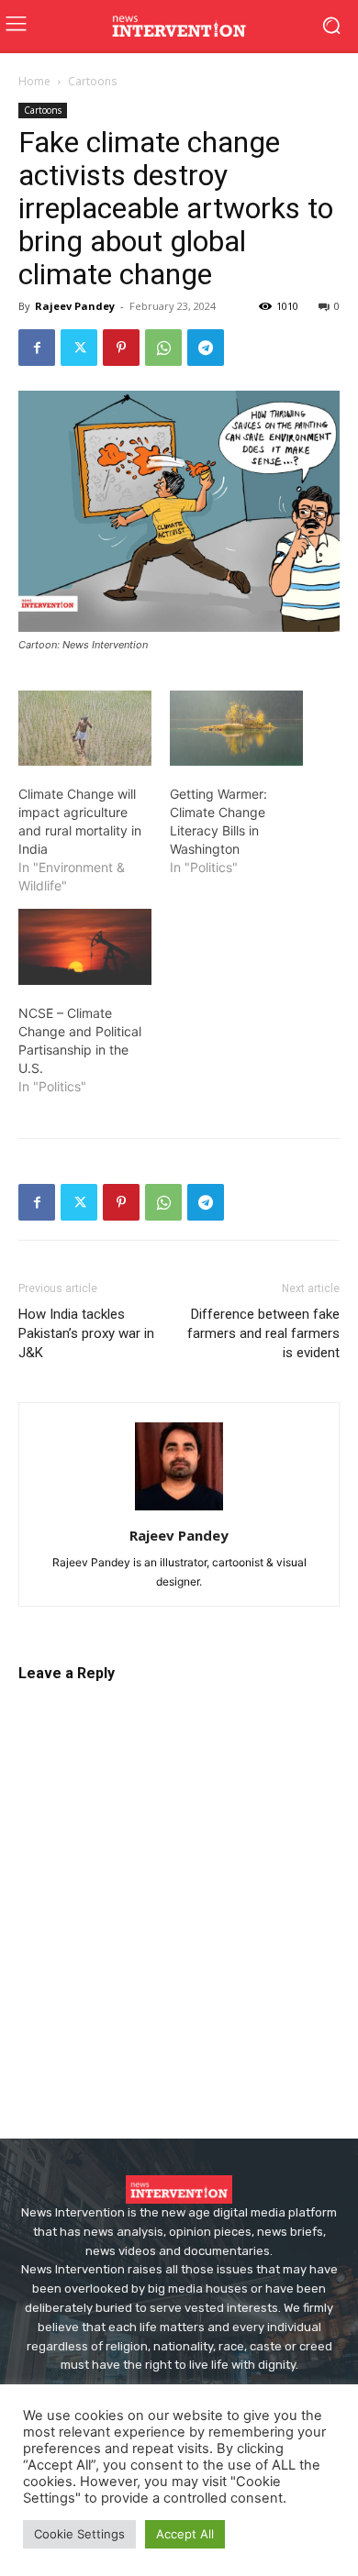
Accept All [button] (185, 2534)
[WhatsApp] (163, 348)
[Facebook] (37, 348)
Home (34, 81)
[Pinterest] (121, 348)
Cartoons (92, 81)
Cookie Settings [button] (79, 2534)
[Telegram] (206, 348)
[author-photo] (179, 1510)
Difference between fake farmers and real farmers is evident (263, 1333)
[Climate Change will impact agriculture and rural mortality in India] (85, 729)
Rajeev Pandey (75, 306)
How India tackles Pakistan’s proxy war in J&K (86, 1333)
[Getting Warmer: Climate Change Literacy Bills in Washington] (236, 729)
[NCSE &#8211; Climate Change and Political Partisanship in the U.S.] (85, 947)
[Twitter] (79, 348)
